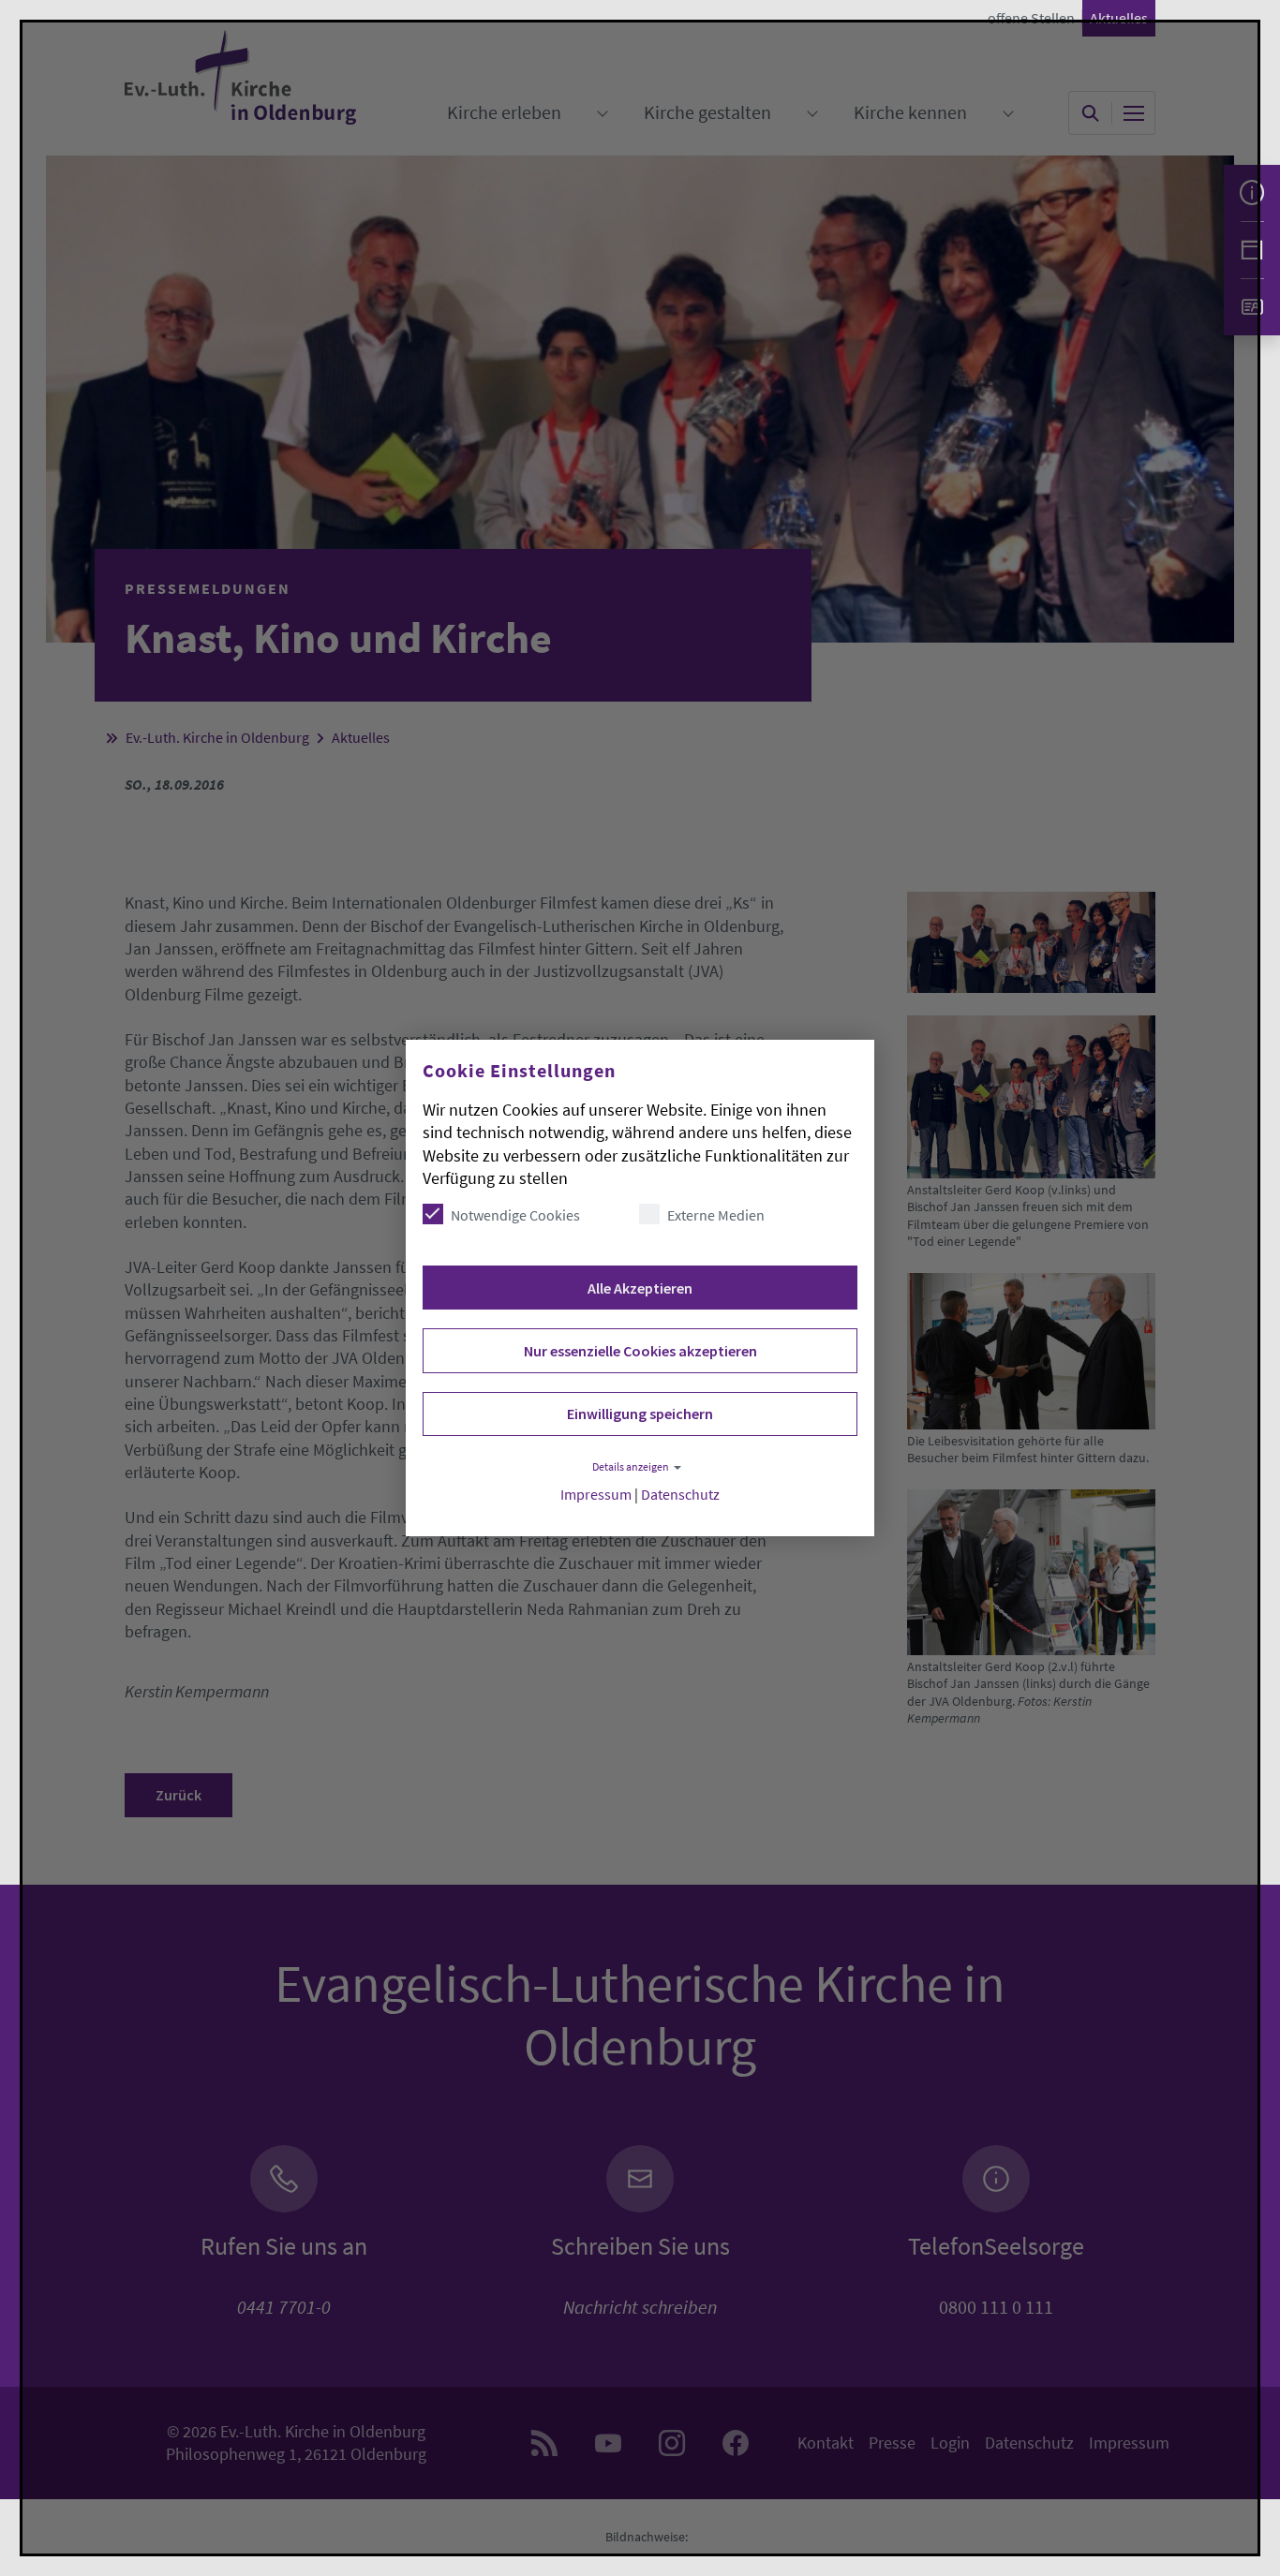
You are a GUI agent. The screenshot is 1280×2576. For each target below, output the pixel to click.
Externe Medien (716, 1215)
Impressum (596, 1495)
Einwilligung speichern (640, 1414)
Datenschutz (680, 1495)
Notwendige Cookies (515, 1215)
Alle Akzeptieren (640, 1288)
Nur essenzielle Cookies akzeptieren (640, 1351)
